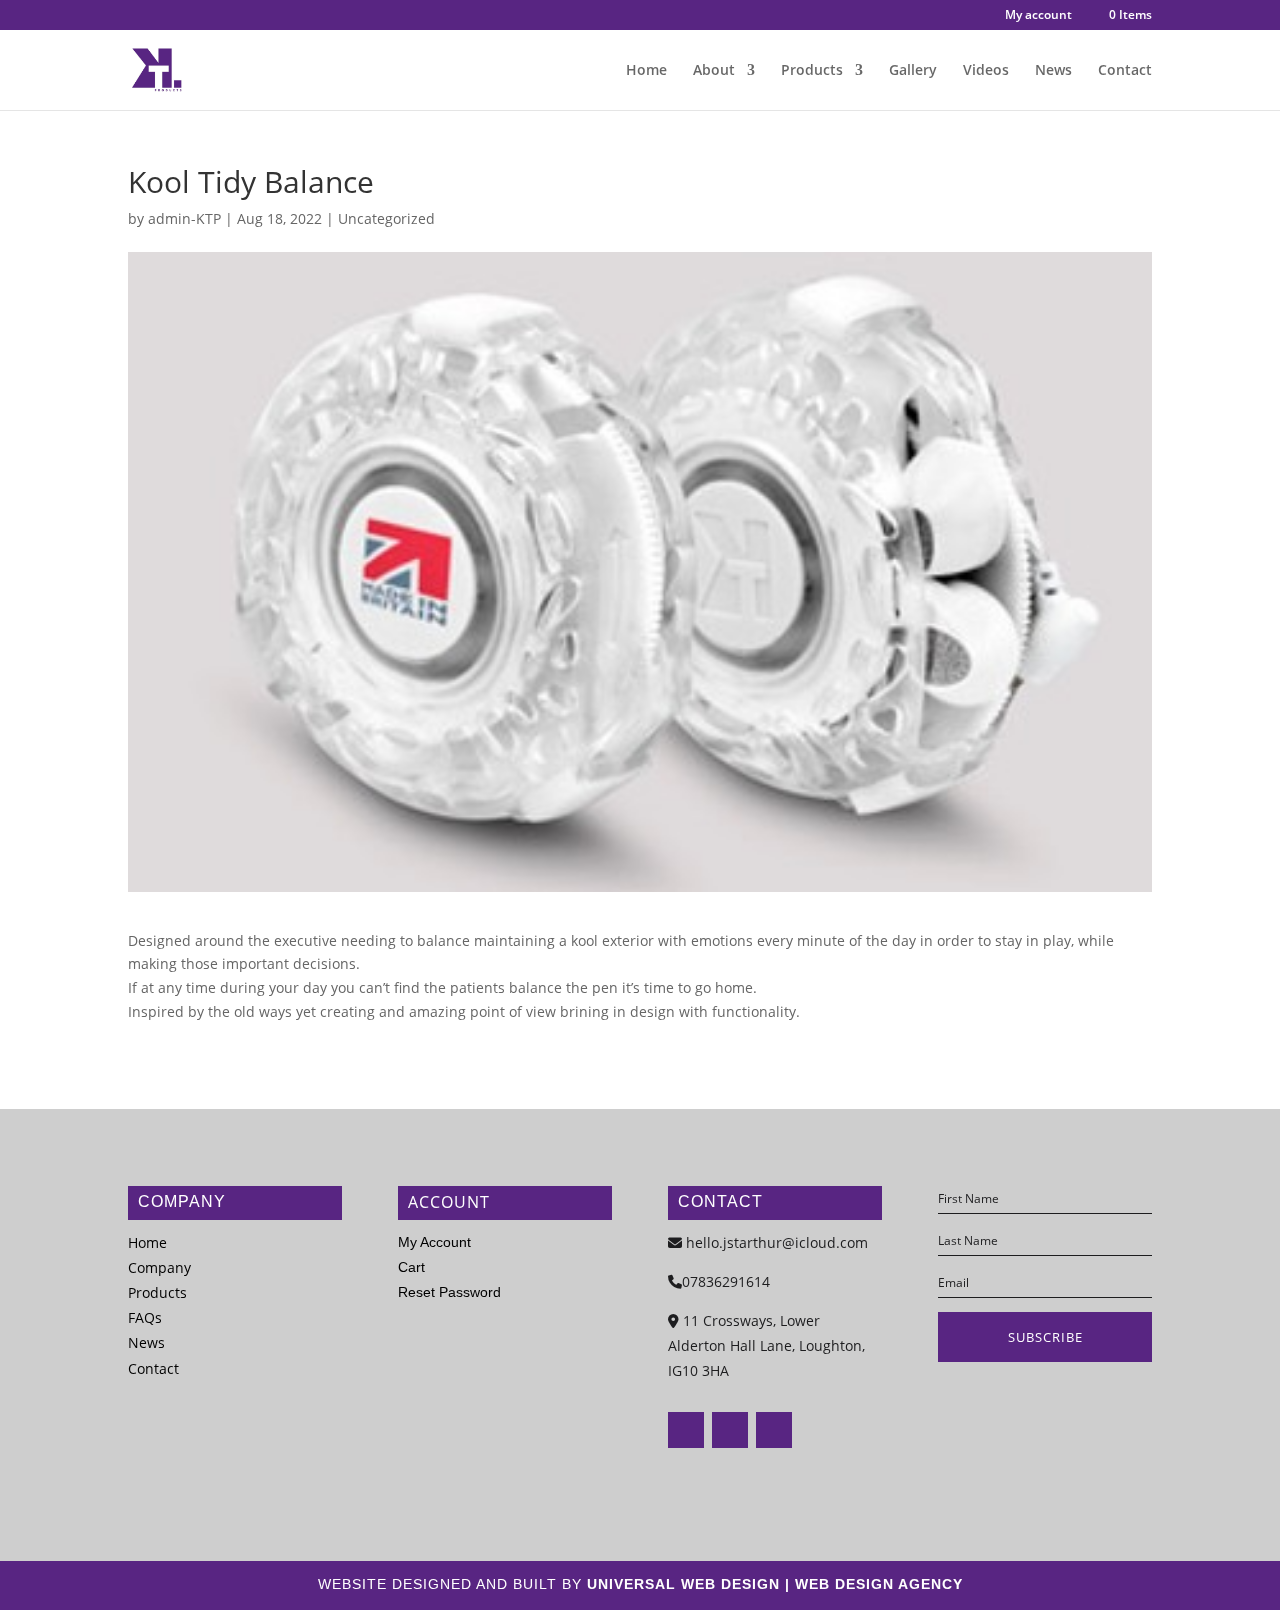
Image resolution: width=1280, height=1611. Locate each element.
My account (1038, 16)
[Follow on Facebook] (686, 1430)
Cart (411, 1267)
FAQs (145, 1317)
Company (159, 1267)
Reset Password (449, 1292)
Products (812, 71)
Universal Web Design (683, 1584)
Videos (986, 71)
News (1053, 71)
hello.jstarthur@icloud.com (777, 1242)
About (714, 71)
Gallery (913, 71)
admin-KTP (184, 218)
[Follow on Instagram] (730, 1430)
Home (646, 71)
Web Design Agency (879, 1584)
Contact (1125, 71)
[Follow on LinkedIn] (774, 1430)
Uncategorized (386, 218)
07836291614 (726, 1281)
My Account (434, 1242)
